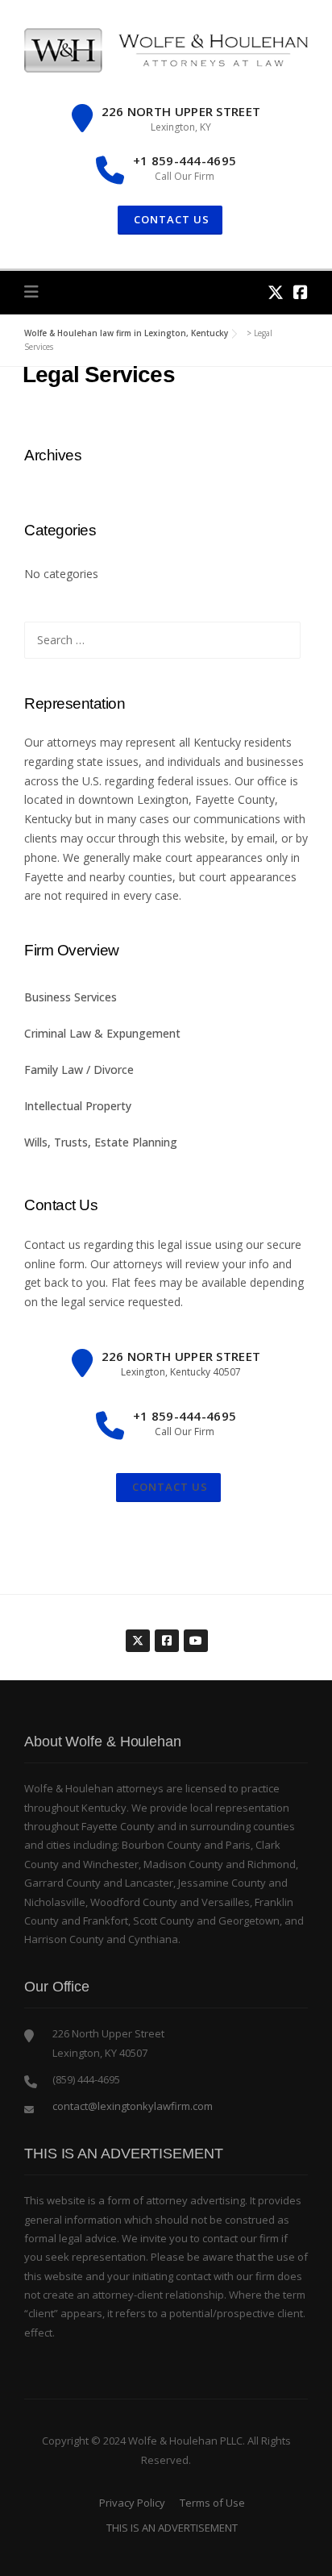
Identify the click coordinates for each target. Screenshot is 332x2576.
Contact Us (168, 1487)
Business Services (71, 997)
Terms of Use (212, 2503)
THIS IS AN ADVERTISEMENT (172, 2528)
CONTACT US (170, 219)
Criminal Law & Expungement (102, 1033)
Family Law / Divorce (79, 1070)
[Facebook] (301, 292)
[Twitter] (276, 292)
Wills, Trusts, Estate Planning (101, 1142)
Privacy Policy (132, 2503)
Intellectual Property (78, 1106)
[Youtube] (195, 1632)
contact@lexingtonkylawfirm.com (133, 2106)
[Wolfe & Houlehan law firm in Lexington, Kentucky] (166, 49)
